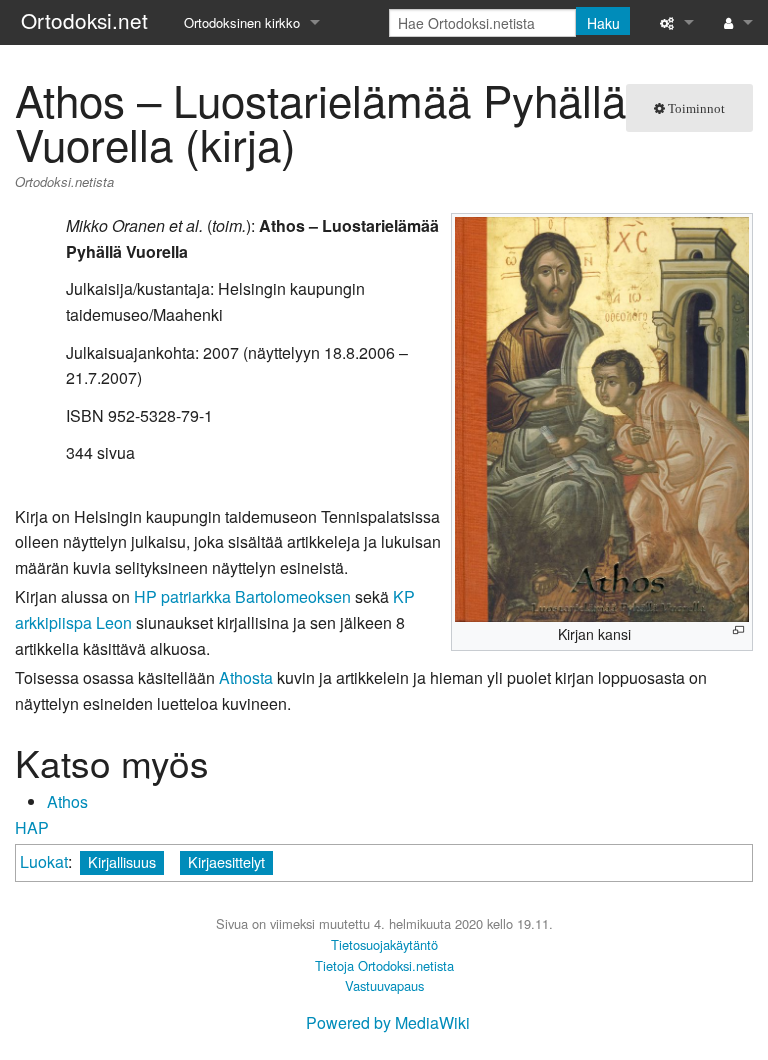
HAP (32, 827)
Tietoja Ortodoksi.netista (384, 965)
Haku (603, 23)
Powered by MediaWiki (388, 1022)
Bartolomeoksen (293, 596)
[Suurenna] (738, 630)
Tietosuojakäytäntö (384, 944)
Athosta (246, 677)
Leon (114, 622)
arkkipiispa (53, 622)
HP (145, 596)
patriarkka (196, 596)
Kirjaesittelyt (226, 861)
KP (404, 596)
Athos (67, 801)
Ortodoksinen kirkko (242, 22)
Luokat (44, 861)
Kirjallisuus (122, 861)
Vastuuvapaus (384, 985)
